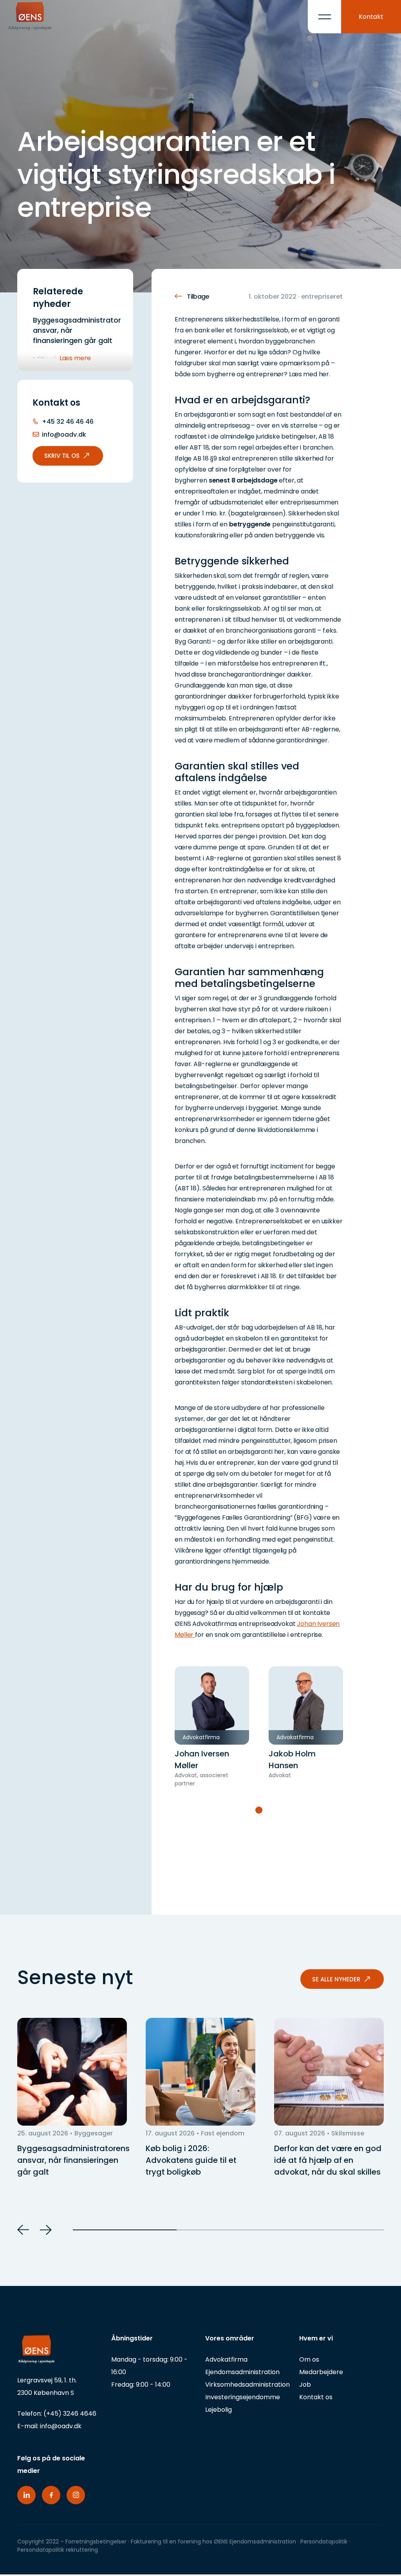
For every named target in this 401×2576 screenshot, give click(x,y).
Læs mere (75, 358)
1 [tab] (259, 1810)
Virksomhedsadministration (247, 2385)
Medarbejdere (321, 2372)
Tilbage (198, 297)
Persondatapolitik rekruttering (58, 2550)
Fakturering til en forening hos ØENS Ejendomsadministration (213, 2542)
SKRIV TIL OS (62, 456)
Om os (309, 2359)
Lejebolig (219, 2410)
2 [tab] (228, 2230)
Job (305, 2385)
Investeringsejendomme (243, 2397)
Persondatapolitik (325, 2542)
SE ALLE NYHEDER (336, 1979)
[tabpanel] (212, 1727)
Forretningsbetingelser (96, 2542)
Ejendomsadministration (242, 2372)
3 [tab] (332, 2230)
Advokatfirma (226, 2359)
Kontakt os (316, 2397)
